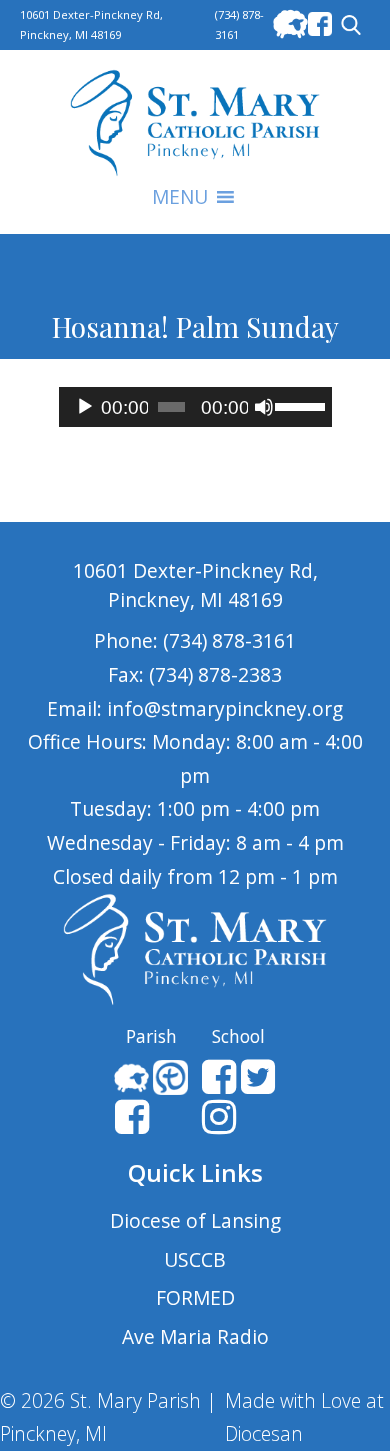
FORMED (195, 1297)
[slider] (298, 405)
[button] (180, 197)
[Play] (85, 407)
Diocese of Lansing (195, 1220)
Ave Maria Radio (195, 1336)
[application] (195, 407)
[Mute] (264, 407)
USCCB (195, 1259)
